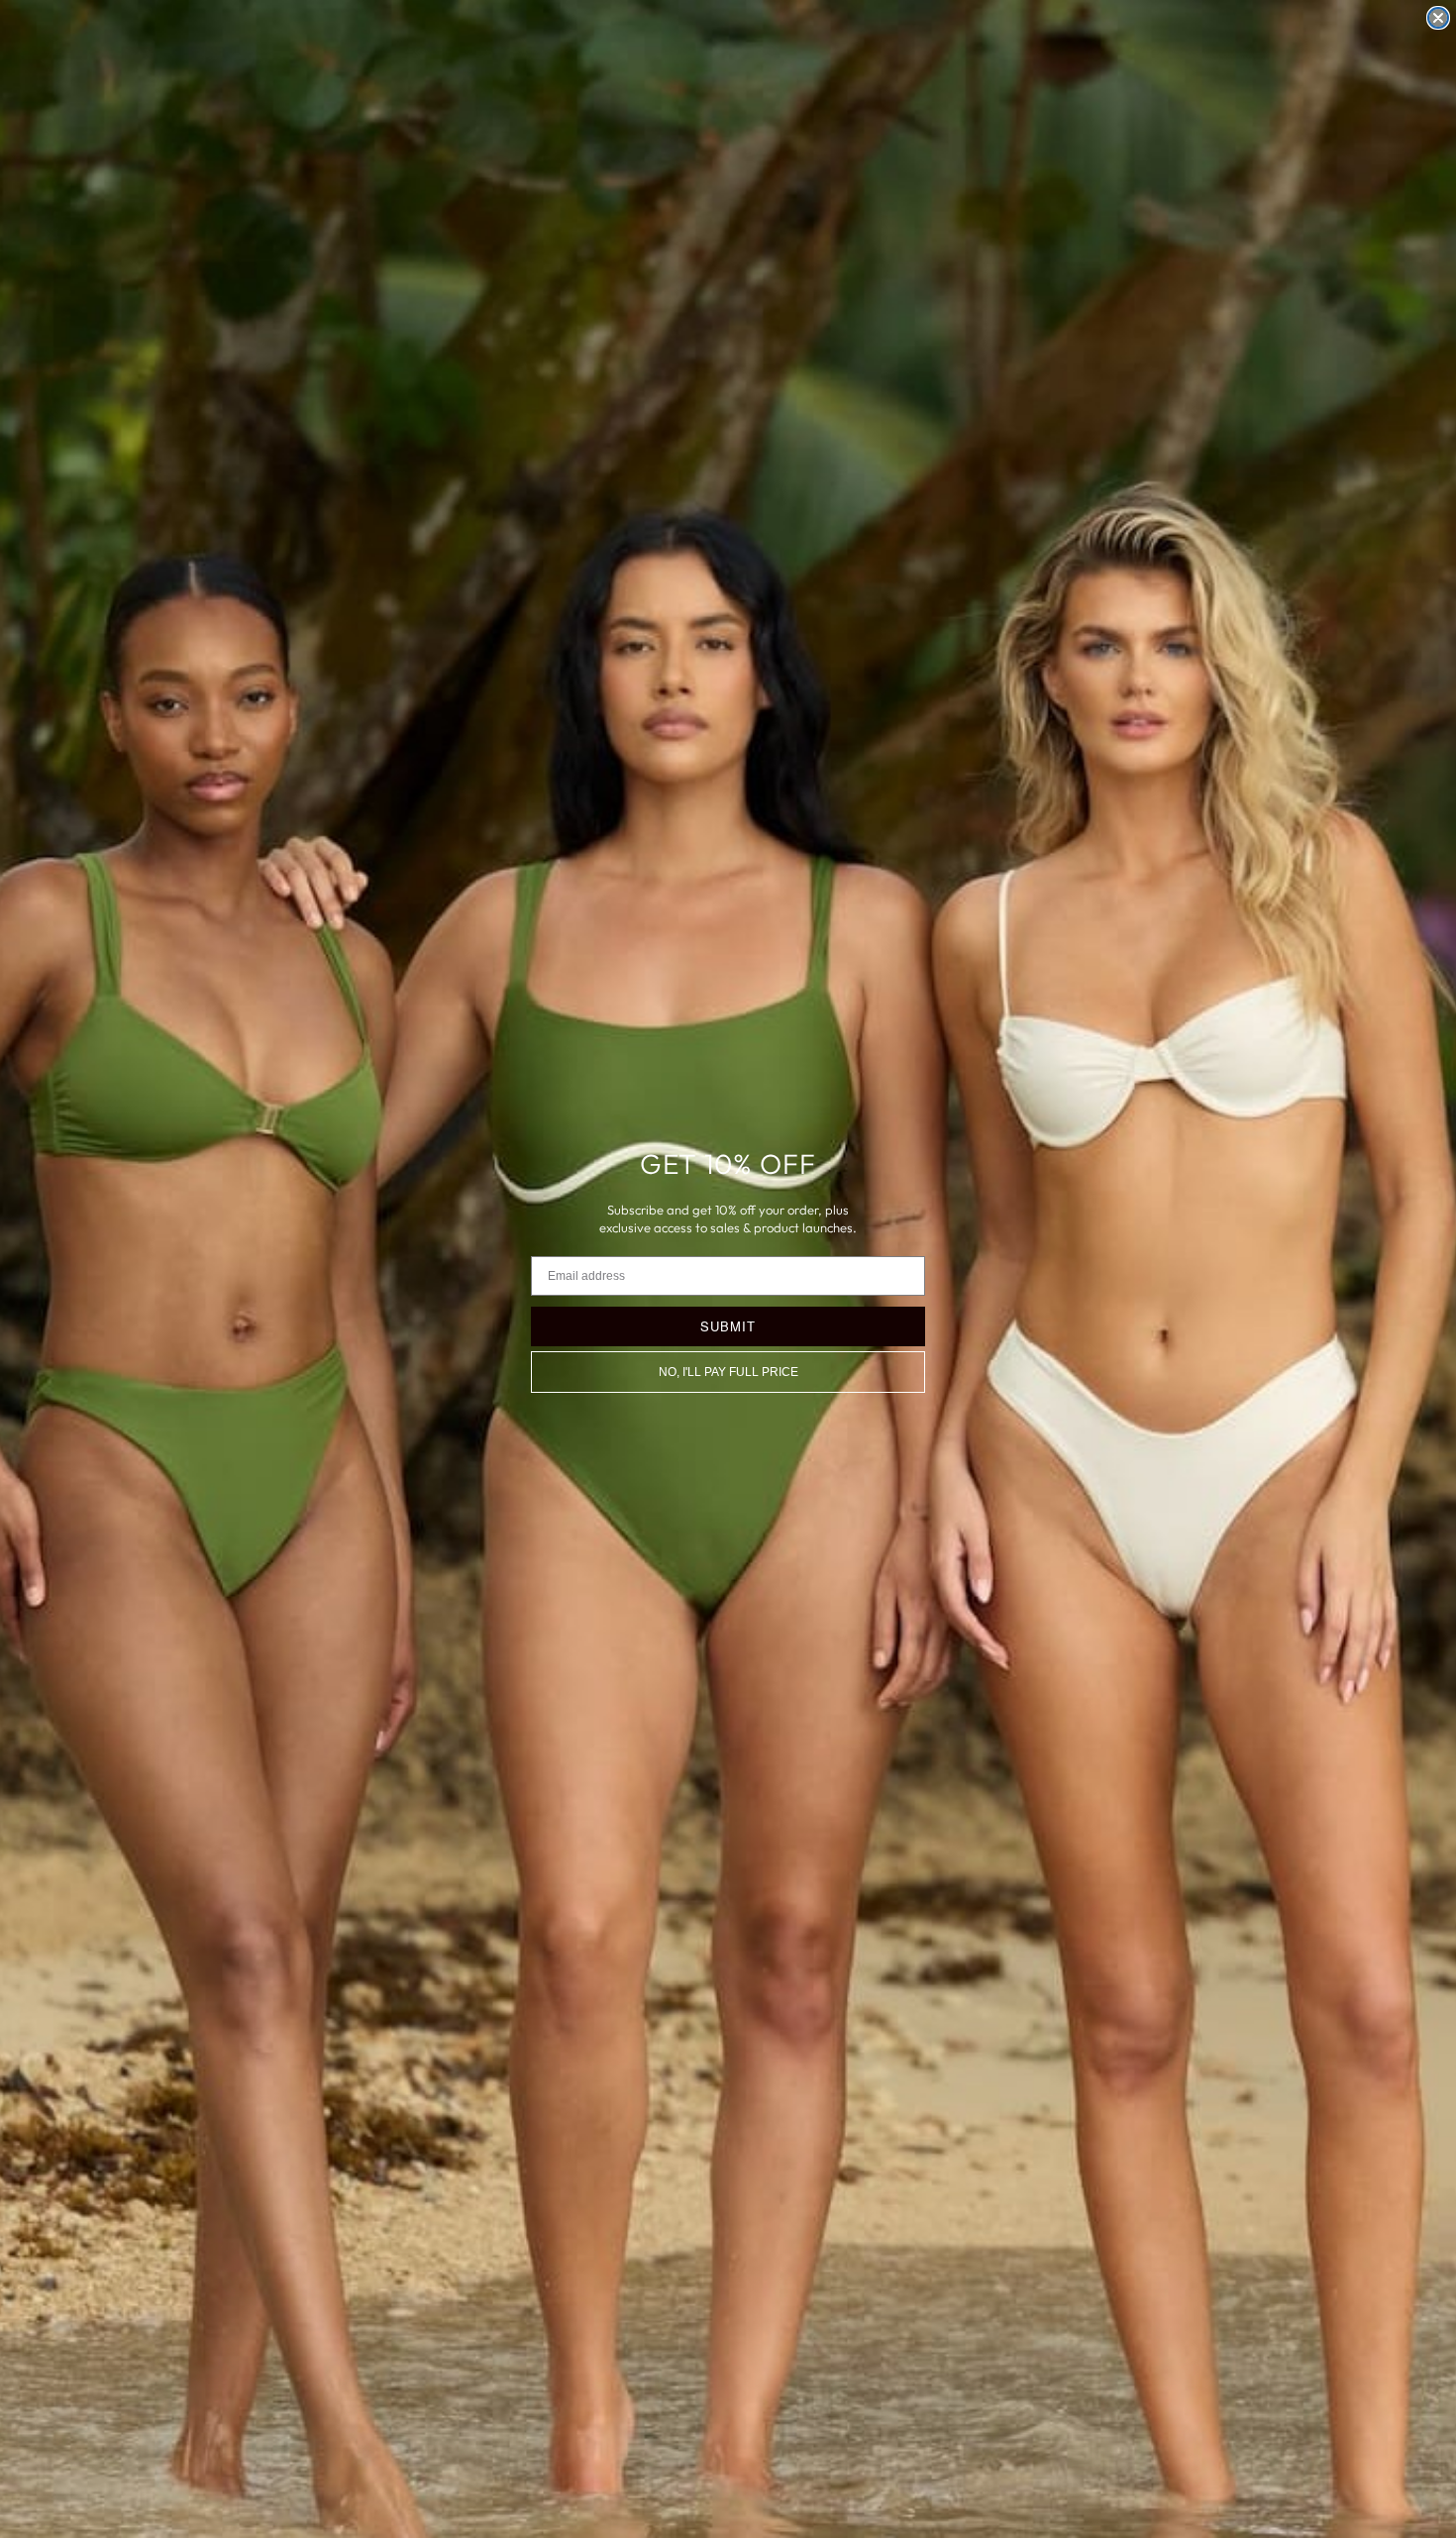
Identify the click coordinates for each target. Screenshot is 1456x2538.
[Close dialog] (1438, 18)
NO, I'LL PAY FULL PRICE (728, 1372)
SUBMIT (728, 1326)
